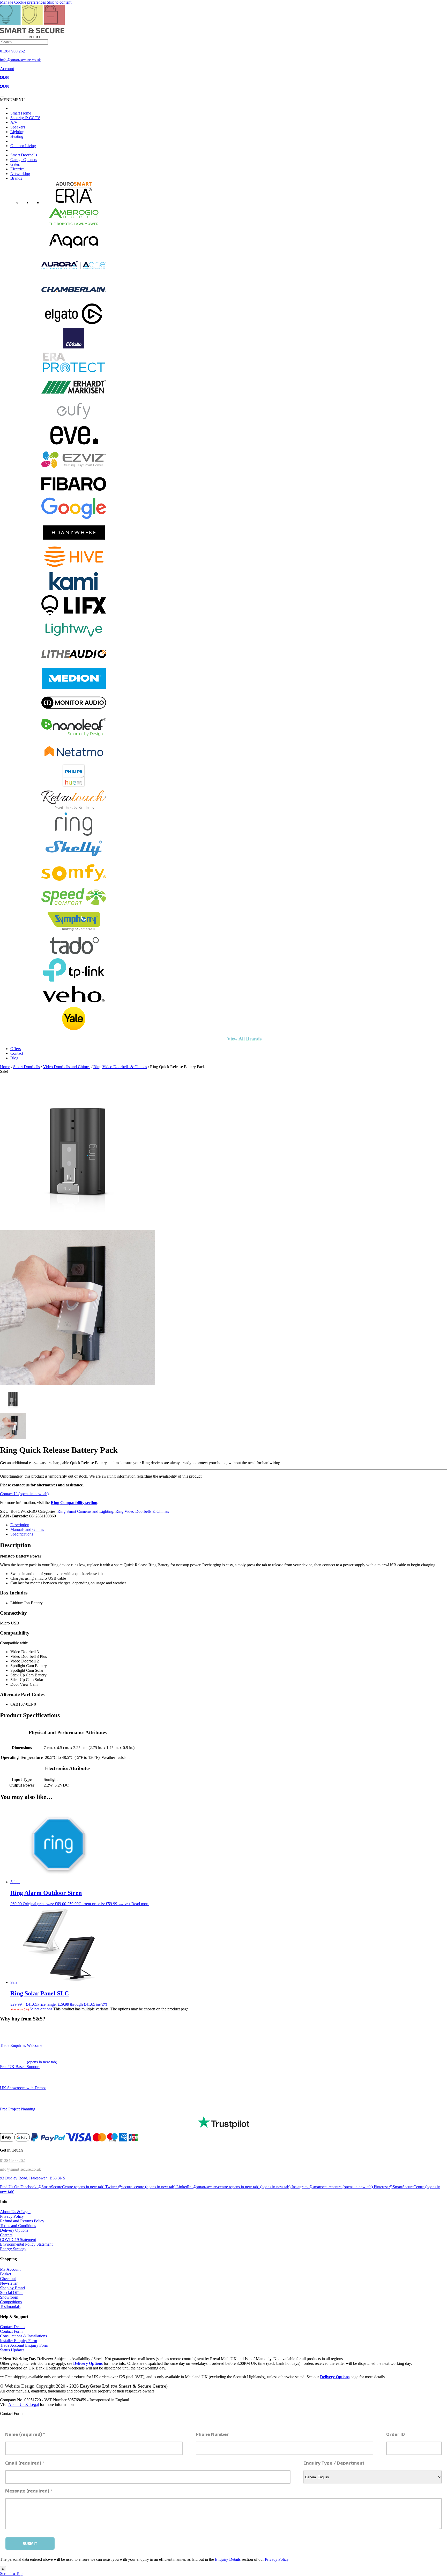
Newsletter (9, 2283)
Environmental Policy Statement (26, 2244)
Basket (6, 2274)
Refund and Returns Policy (22, 2221)
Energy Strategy (13, 2249)
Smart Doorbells (24, 155)
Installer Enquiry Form (18, 2341)
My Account (10, 2269)
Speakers (18, 127)
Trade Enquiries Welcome (21, 2045)
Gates (15, 164)
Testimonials (10, 2307)
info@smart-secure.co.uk (20, 2169)
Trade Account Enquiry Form (24, 2346)
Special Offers (12, 2293)
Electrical (18, 169)
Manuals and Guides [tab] (27, 1529)
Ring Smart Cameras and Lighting (85, 1511)
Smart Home (21, 113)
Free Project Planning (18, 2109)
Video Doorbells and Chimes (67, 1067)
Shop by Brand (12, 2288)
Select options (41, 2009)
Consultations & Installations (23, 2336)
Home (5, 1067)
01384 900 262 (12, 2160)
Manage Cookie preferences (23, 2)
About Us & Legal (15, 2212)
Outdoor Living (23, 146)
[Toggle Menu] (2, 96)
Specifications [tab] (22, 1534)
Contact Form (11, 2332)
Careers (6, 2235)
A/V (14, 122)
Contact (17, 1053)
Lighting (17, 132)
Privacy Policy (12, 2217)
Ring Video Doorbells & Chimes (120, 1067)
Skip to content (59, 2)
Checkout (8, 2279)
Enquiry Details (228, 2559)
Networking (20, 174)
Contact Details (13, 2327)
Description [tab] (20, 1525)
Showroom (9, 2297)
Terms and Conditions (18, 2226)
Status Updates (12, 2350)
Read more (140, 1904)
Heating (17, 136)
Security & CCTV (25, 118)
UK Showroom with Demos (23, 2088)
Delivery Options (14, 2231)
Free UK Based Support (20, 2067)
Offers (16, 1049)
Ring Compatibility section (74, 1503)
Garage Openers (24, 160)
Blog (14, 1058)
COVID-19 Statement (18, 2240)
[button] (12, 100)
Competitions (11, 2302)
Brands (16, 178)
